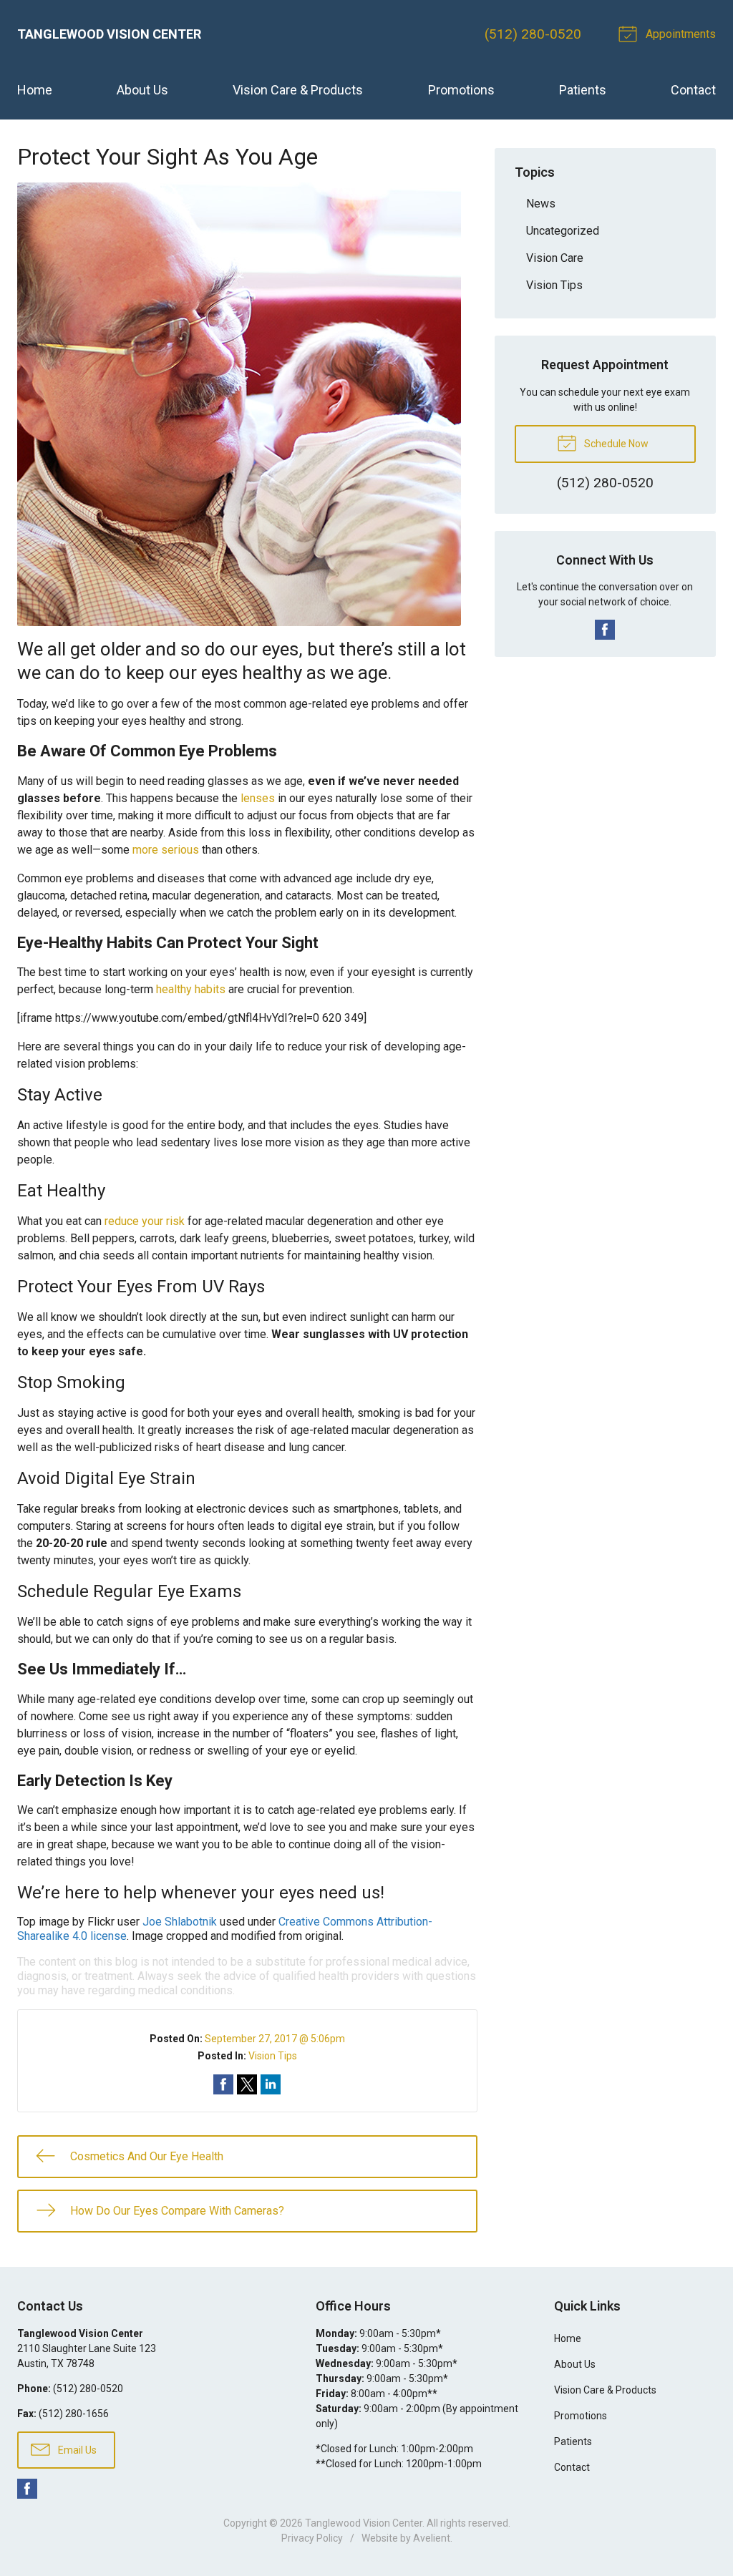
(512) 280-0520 (533, 34)
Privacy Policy (312, 2538)
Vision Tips (273, 2056)
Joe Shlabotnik (180, 1922)
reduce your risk (145, 1221)
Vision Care (555, 258)
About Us (142, 90)
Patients (583, 90)
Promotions (461, 90)
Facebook (605, 630)
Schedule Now (615, 444)
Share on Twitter (247, 2084)
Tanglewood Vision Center (364, 2523)
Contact (693, 90)
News (541, 204)
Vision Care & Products (298, 90)
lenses (258, 798)
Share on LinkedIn (271, 2084)
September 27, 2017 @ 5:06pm (275, 2039)
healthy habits (191, 989)
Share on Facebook (223, 2084)
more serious (166, 850)
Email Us (76, 2450)
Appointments (679, 34)
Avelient (432, 2538)
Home (35, 90)
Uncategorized (563, 231)
